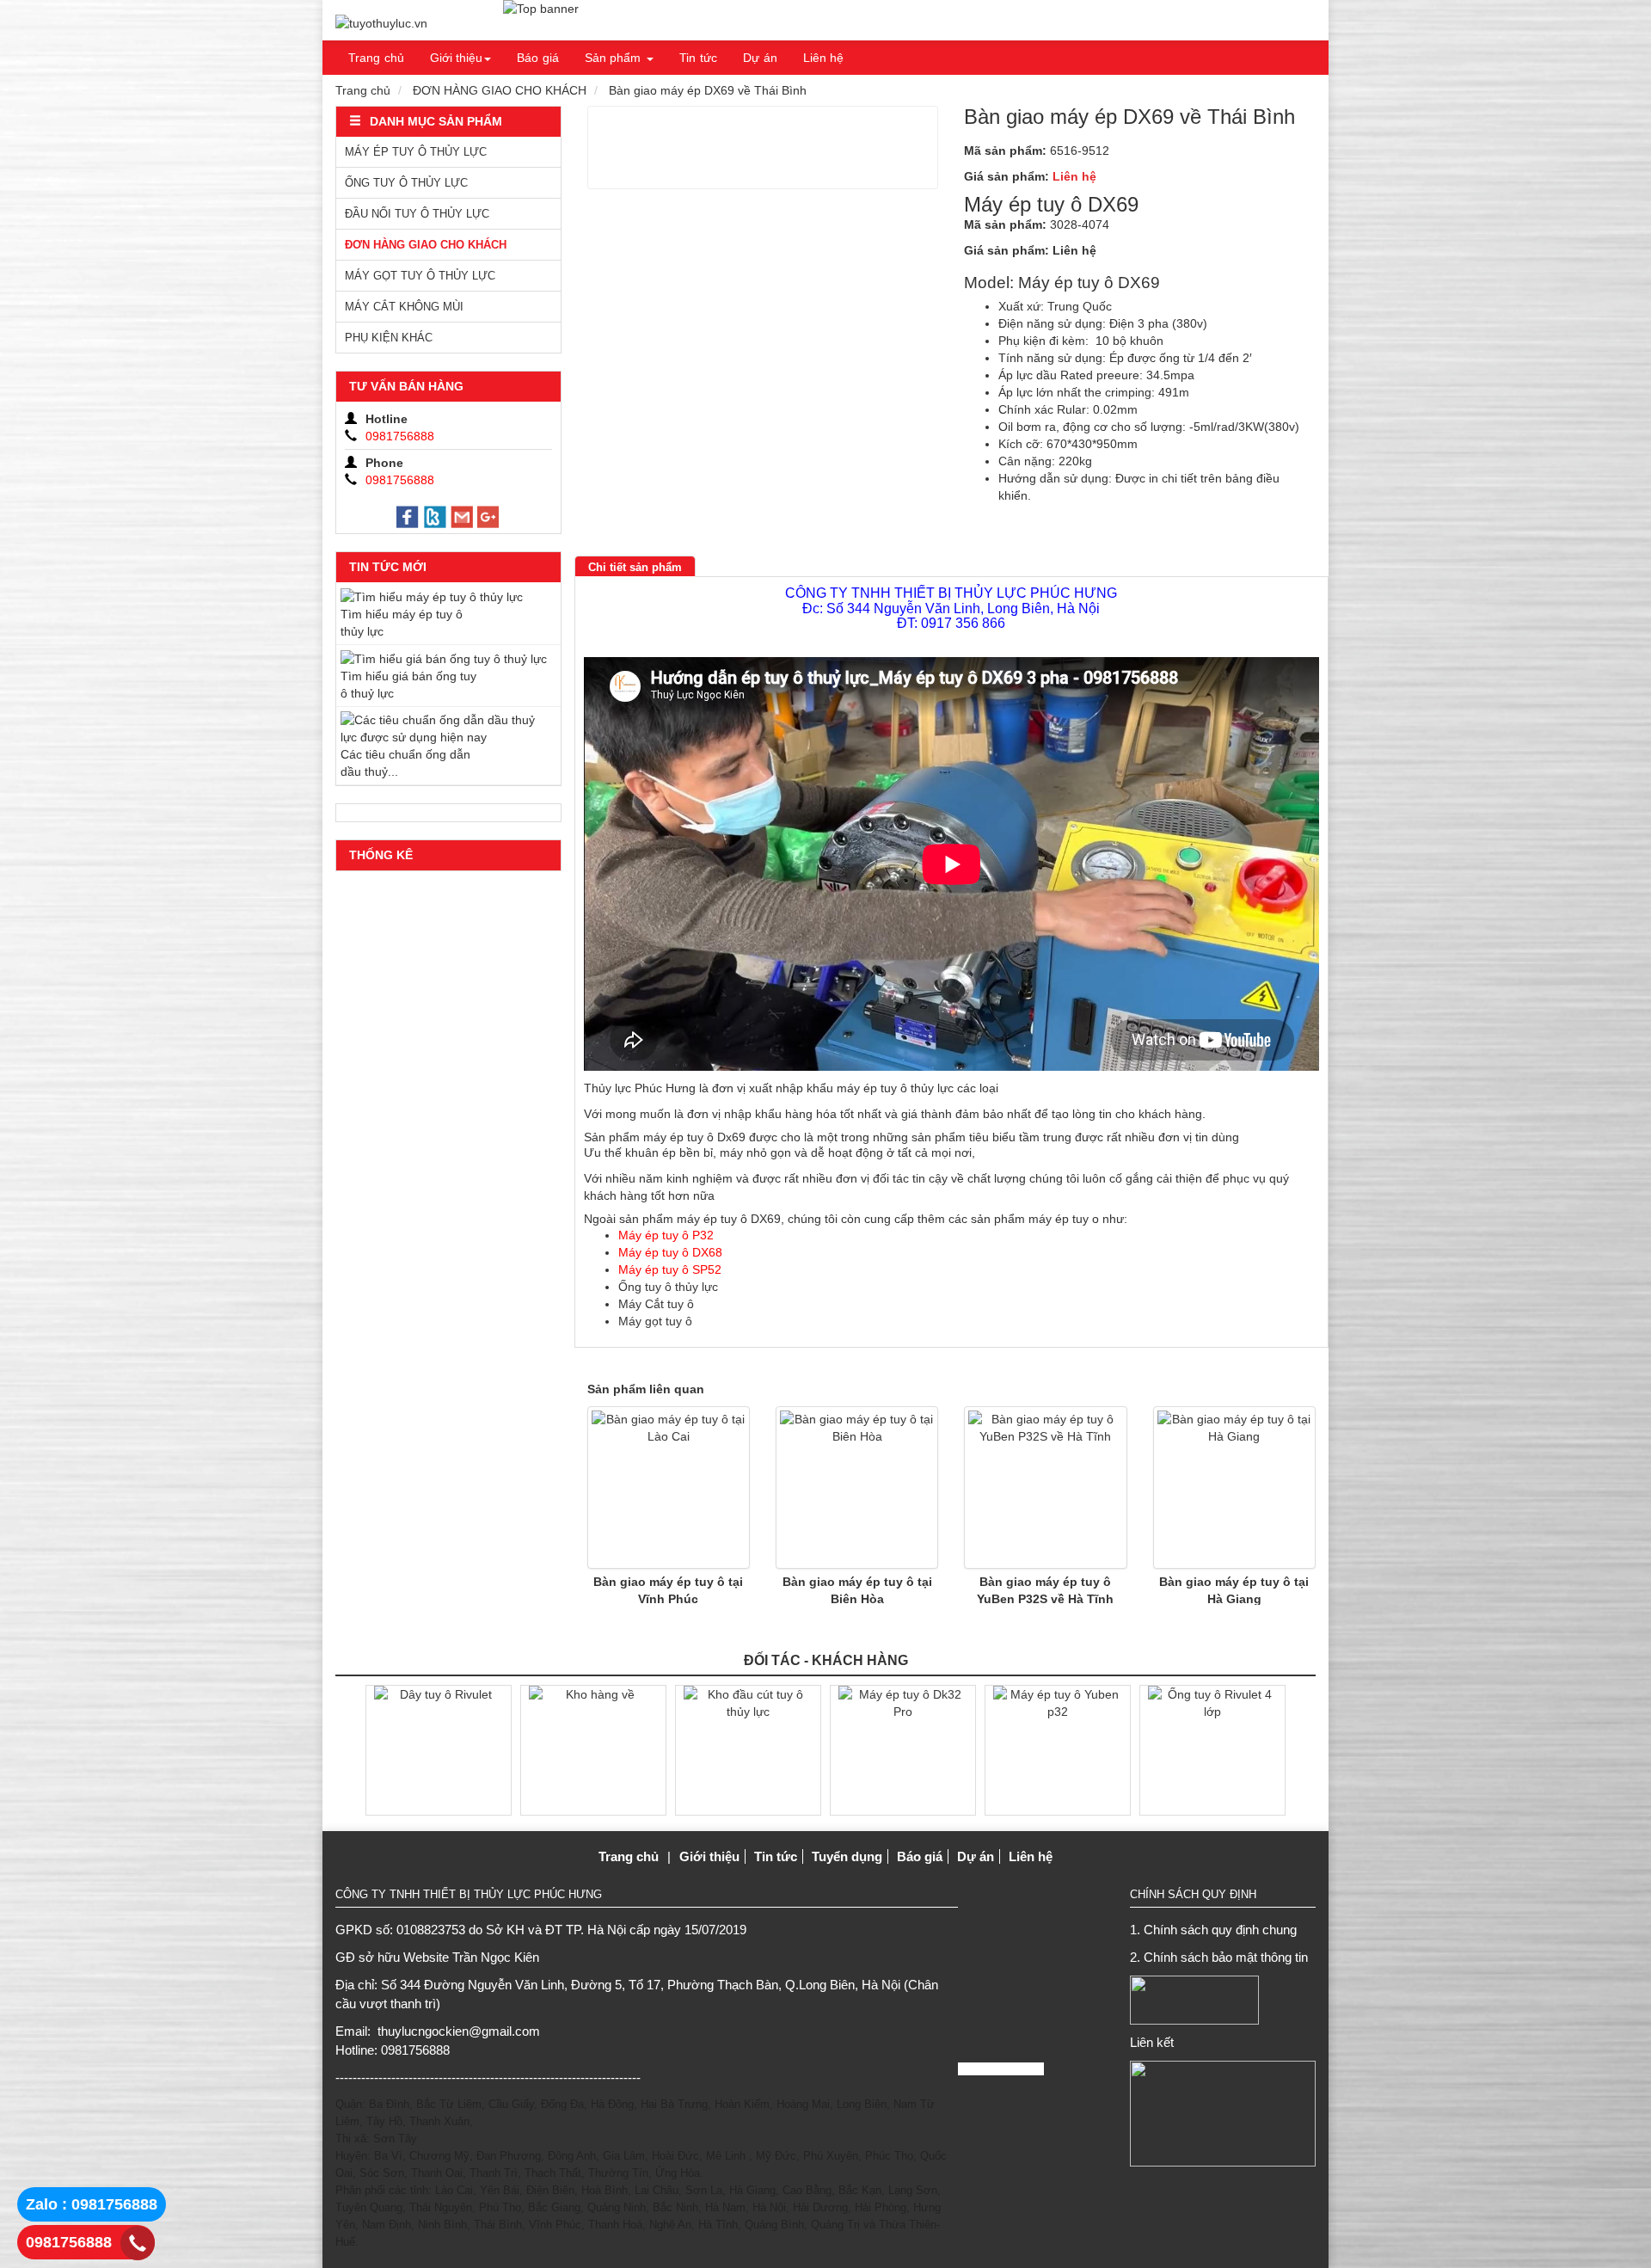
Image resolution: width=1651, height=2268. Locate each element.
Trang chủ (376, 58)
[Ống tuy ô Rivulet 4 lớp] (1212, 1749)
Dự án (760, 58)
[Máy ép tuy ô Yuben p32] (1058, 1749)
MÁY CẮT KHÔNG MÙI (404, 307)
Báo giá (538, 58)
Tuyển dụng (847, 1856)
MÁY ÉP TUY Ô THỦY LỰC (416, 152)
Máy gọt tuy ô (655, 1321)
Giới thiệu (457, 58)
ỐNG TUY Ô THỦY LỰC (406, 183)
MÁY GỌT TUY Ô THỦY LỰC (420, 276)
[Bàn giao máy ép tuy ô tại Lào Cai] (669, 1487)
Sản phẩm (613, 58)
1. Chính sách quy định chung (1213, 1930)
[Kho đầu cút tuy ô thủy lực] (748, 1749)
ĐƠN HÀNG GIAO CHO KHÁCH (500, 90)
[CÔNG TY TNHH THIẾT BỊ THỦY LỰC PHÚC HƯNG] (381, 23)
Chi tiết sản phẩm (635, 567)
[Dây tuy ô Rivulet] (439, 1749)
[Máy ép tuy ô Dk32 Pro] (903, 1749)
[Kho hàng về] (593, 1749)
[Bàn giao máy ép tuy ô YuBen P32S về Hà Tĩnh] (1045, 1487)
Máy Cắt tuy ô (656, 1304)
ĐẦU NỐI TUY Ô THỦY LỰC (417, 214)
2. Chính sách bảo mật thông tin (1219, 1957)
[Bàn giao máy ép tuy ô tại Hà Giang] (1234, 1487)
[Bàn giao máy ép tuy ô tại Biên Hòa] (857, 1487)
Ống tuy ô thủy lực (668, 1287)
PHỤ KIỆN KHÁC (389, 338)
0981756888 (69, 2242)
